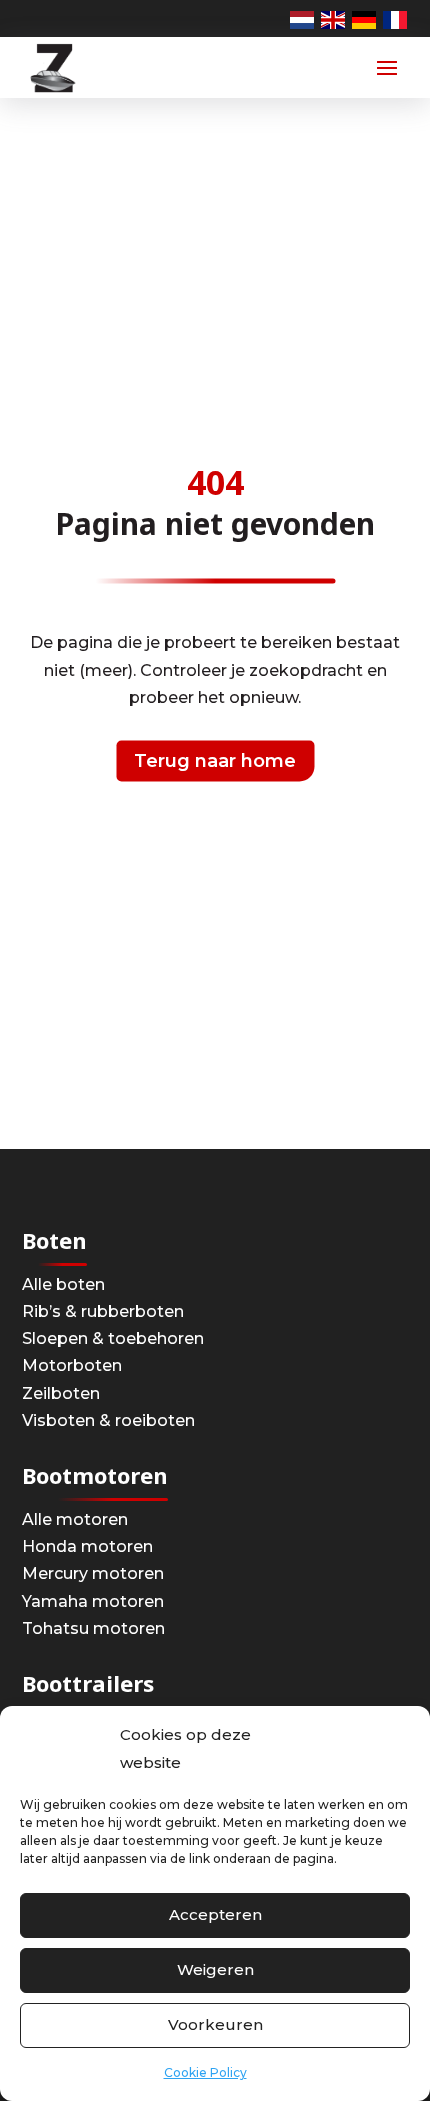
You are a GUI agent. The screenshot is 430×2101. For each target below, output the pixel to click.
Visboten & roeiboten (108, 1420)
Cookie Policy (205, 2072)
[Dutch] (303, 18)
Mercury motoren (93, 1573)
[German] (365, 18)
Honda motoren (87, 1546)
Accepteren (215, 1914)
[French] (396, 18)
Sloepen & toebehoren (113, 1338)
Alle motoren (75, 1519)
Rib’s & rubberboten (103, 1311)
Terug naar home (215, 761)
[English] (334, 18)
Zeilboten (61, 1393)
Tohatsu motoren (93, 1628)
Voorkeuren (215, 2024)
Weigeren (215, 1969)
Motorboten (72, 1365)
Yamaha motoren (93, 1601)
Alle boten (63, 1284)
